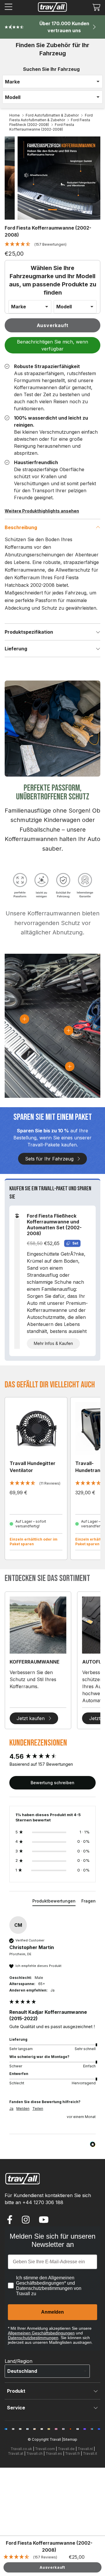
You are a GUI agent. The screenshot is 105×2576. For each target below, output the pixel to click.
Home (15, 115)
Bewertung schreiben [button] (52, 1783)
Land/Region (19, 2361)
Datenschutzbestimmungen (33, 2338)
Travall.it (90, 2453)
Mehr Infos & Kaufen (53, 1343)
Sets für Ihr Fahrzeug (49, 1159)
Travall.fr (72, 2453)
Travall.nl (85, 2449)
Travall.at (16, 2453)
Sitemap (70, 2439)
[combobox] (52, 82)
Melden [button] (23, 2109)
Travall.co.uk (21, 2449)
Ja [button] (11, 2109)
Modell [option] (13, 97)
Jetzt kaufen (31, 1718)
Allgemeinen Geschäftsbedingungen (41, 2333)
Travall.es (54, 2453)
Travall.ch (34, 2453)
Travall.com (45, 2449)
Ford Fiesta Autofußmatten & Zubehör (51, 118)
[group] (52, 1757)
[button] (96, 7)
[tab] (54, 1902)
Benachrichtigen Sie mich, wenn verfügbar (52, 345)
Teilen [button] (38, 2109)
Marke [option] (12, 82)
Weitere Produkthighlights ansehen (42, 511)
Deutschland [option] (22, 2371)
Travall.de (66, 2449)
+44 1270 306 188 (43, 2202)
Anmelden (52, 2312)
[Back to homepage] (52, 7)
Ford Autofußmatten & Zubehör (52, 115)
